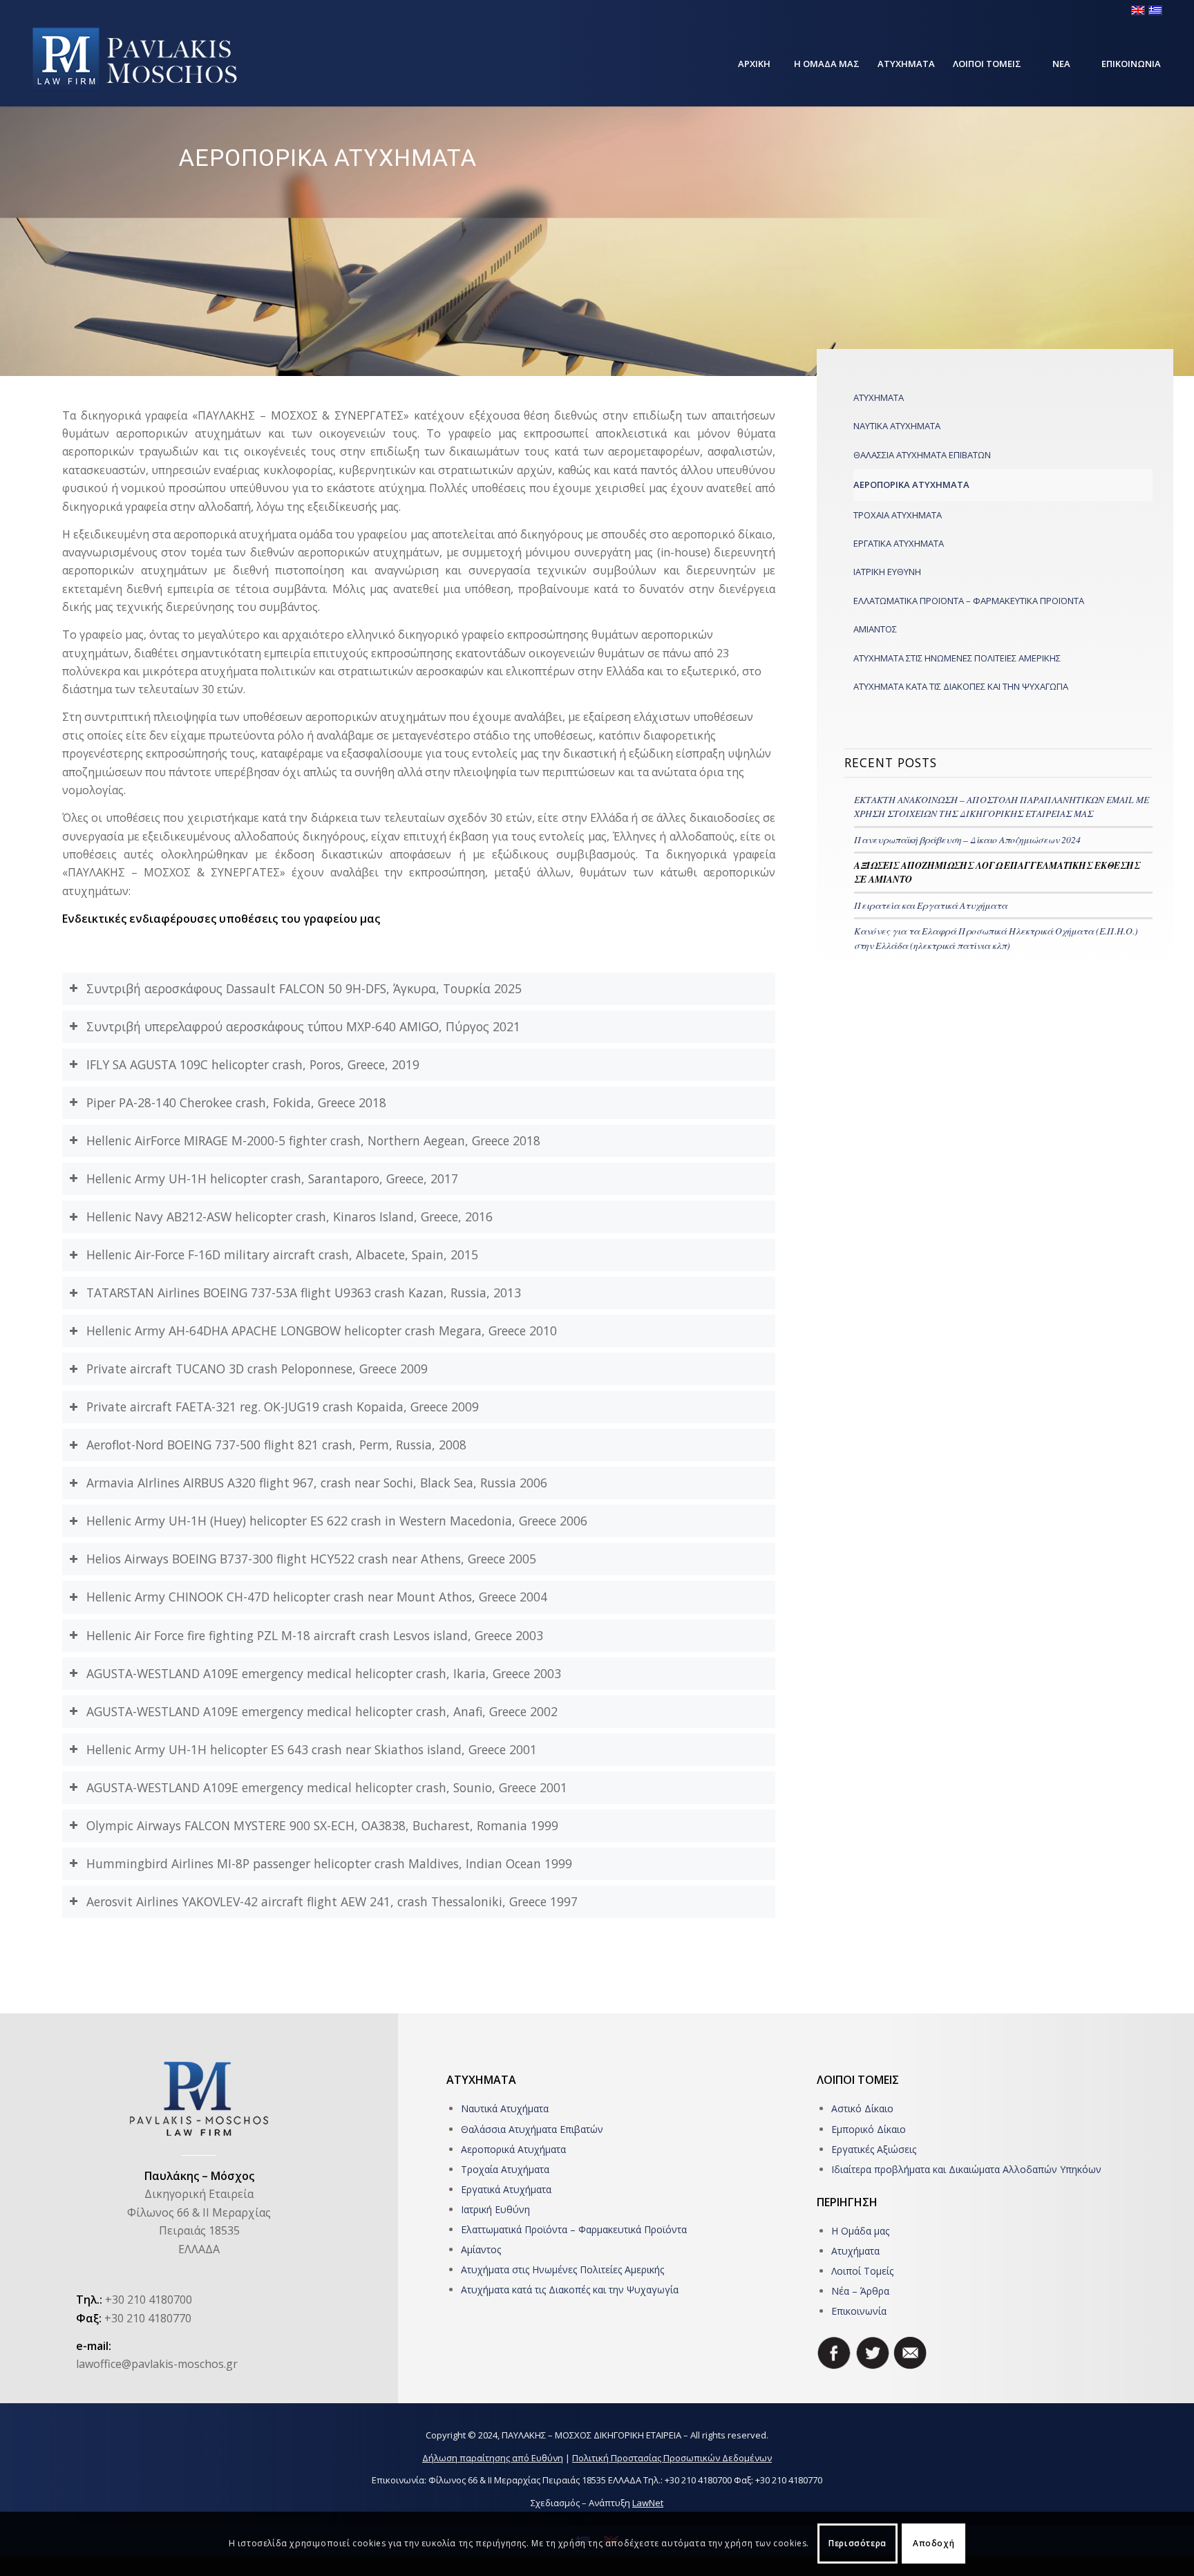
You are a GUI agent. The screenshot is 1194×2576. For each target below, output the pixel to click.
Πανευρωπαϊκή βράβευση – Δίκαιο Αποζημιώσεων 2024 (967, 839)
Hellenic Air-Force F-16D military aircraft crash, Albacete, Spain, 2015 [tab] (282, 1254)
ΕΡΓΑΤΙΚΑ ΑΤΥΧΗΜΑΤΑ (899, 543)
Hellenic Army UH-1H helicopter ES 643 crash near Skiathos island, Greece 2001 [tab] (312, 1749)
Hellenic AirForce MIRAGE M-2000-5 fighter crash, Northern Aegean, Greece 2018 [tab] (313, 1140)
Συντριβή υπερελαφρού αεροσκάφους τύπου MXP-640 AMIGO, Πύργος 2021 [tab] (303, 1026)
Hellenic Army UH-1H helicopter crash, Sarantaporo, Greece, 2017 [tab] (272, 1178)
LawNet (648, 2503)
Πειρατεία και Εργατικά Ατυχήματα (931, 905)
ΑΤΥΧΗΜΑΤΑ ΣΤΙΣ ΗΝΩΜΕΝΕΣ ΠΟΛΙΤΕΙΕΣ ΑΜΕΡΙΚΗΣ (957, 658)
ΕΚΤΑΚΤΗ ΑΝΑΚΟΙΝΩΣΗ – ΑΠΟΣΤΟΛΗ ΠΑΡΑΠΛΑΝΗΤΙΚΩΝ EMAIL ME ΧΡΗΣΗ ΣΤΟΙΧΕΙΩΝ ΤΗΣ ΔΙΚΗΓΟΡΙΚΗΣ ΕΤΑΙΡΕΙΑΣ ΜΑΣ (1002, 806)
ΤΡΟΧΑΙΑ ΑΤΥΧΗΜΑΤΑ (898, 515)
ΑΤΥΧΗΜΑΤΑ (879, 397)
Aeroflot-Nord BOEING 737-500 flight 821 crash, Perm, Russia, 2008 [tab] (276, 1445)
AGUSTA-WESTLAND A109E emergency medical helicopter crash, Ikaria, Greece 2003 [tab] (324, 1673)
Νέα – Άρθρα (860, 2291)
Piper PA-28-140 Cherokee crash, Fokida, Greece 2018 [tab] (236, 1102)
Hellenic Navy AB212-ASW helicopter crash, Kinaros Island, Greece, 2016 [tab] (290, 1216)
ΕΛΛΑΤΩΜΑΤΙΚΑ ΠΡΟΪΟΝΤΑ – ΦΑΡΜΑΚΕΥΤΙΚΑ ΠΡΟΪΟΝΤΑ (969, 601)
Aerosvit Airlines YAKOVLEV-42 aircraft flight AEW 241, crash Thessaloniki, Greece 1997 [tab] (332, 1901)
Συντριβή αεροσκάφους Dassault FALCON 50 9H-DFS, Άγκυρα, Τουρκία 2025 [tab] (304, 988)
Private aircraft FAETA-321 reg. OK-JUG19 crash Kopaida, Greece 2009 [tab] (283, 1407)
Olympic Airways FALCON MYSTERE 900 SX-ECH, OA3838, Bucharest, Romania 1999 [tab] (322, 1825)
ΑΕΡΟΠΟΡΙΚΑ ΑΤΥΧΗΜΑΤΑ (911, 485)
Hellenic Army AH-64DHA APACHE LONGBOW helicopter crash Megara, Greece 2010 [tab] (322, 1331)
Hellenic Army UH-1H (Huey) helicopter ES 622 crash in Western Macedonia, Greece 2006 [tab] (337, 1521)
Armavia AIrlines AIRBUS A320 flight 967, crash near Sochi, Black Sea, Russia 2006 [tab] (317, 1483)
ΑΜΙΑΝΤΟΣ (875, 629)
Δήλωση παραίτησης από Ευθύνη (493, 2458)
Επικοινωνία (859, 2311)
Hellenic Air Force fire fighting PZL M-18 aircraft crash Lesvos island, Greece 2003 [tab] (315, 1635)
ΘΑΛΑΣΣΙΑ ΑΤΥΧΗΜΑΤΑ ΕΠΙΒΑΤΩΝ (922, 455)
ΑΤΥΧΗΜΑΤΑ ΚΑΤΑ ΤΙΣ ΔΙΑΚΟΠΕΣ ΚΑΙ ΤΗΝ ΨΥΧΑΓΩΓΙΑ (961, 686)
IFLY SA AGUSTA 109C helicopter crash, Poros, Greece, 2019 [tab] (253, 1064)
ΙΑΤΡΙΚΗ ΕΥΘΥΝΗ (887, 572)
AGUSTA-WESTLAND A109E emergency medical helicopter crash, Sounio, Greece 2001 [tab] (327, 1787)
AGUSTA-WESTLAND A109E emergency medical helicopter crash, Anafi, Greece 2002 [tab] (322, 1711)
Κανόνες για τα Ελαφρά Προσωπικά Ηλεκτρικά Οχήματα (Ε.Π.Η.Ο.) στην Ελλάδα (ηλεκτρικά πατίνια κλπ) (996, 938)
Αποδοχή (934, 2543)
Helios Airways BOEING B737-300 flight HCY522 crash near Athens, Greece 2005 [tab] (311, 1559)
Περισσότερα (857, 2543)
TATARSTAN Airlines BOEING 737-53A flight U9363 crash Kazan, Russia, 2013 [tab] (304, 1292)
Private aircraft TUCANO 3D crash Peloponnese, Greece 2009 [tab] (257, 1369)
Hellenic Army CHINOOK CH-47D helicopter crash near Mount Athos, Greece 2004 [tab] (317, 1597)
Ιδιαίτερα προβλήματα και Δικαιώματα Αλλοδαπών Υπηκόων (966, 2169)
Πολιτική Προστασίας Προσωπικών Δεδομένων (672, 2458)
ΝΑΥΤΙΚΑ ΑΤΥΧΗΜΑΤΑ (897, 426)
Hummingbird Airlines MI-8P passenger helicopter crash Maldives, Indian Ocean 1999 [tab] (329, 1863)
